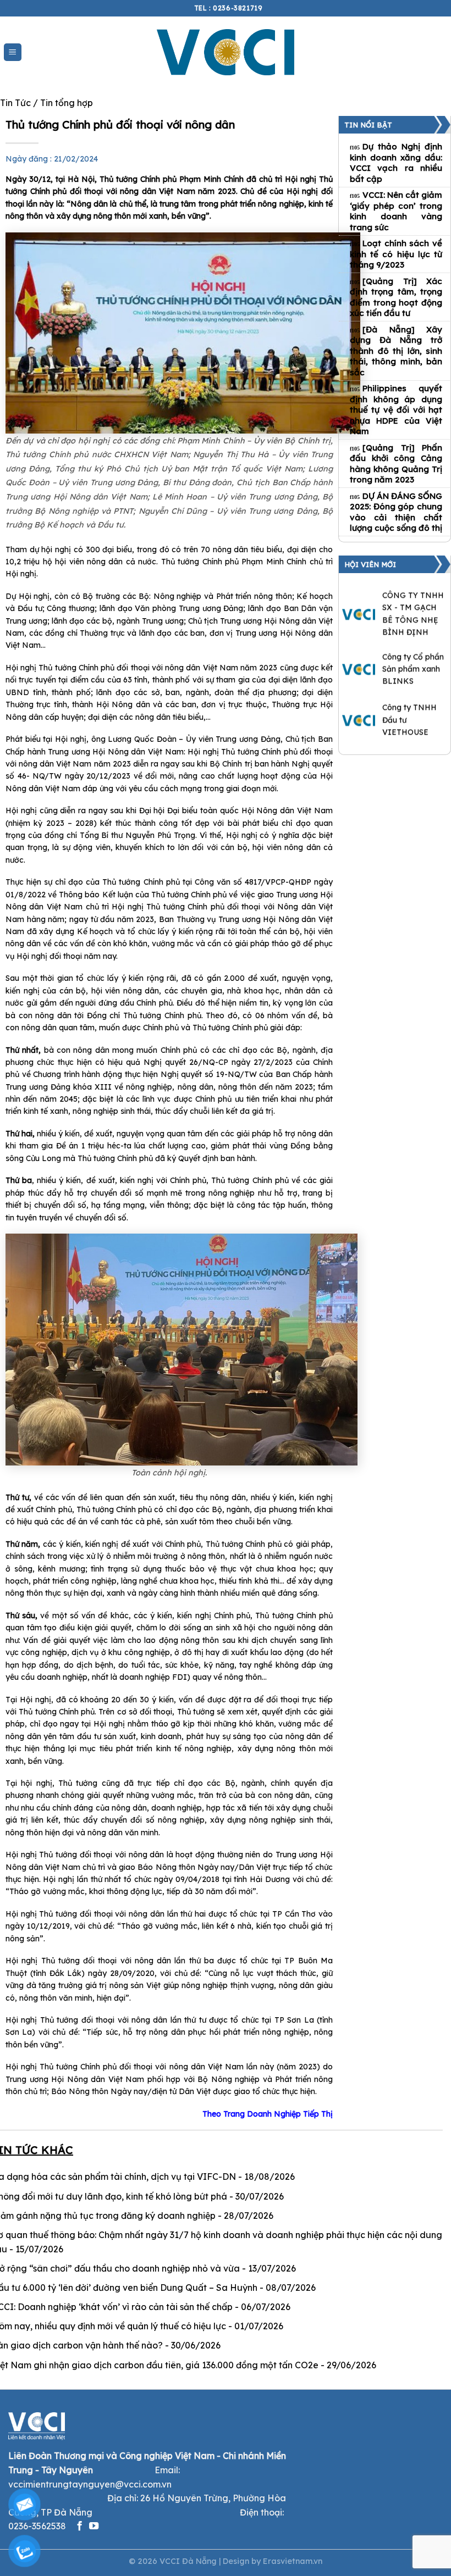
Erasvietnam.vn (293, 2561)
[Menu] (13, 52)
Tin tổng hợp (67, 103)
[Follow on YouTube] (94, 2527)
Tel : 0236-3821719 (229, 8)
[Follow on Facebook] (79, 2527)
